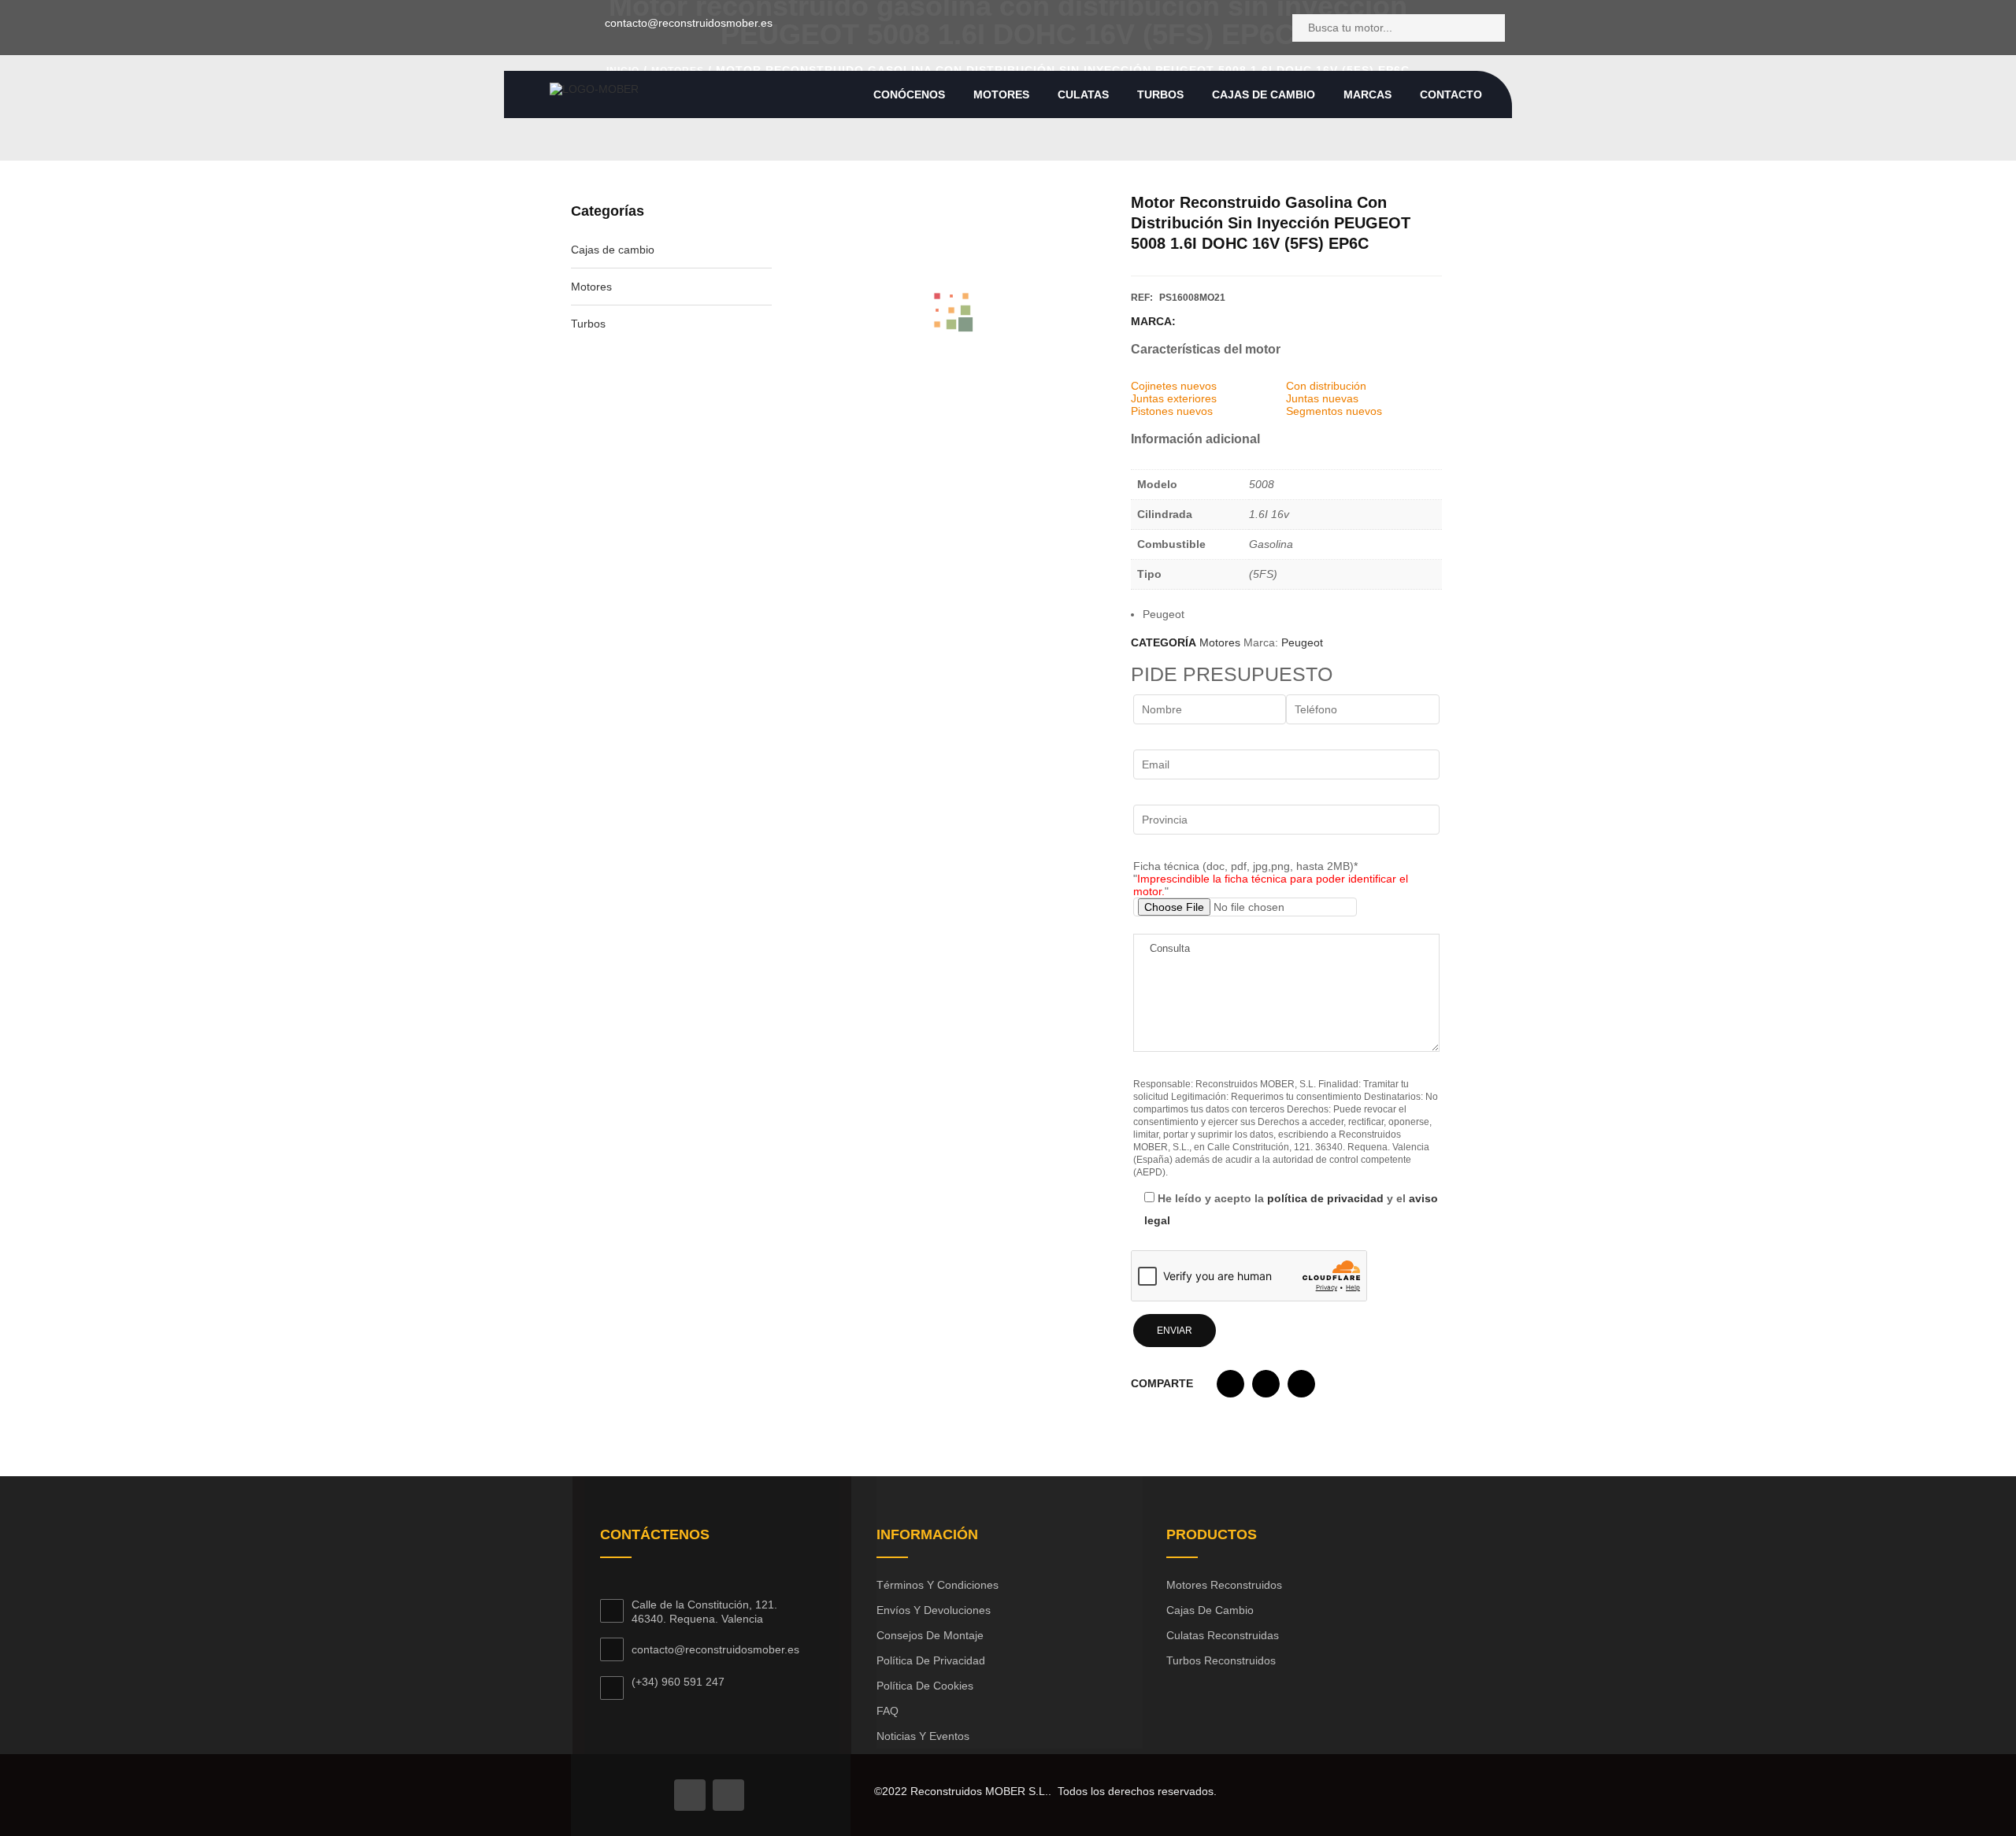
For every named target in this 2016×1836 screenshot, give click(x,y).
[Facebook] (535, 28)
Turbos (588, 324)
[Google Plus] (728, 1795)
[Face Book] (690, 1795)
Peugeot (1302, 642)
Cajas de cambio (613, 250)
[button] (1230, 1388)
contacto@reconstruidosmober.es (689, 23)
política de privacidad (1325, 1198)
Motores (591, 287)
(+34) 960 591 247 (678, 1682)
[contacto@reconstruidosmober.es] (585, 26)
